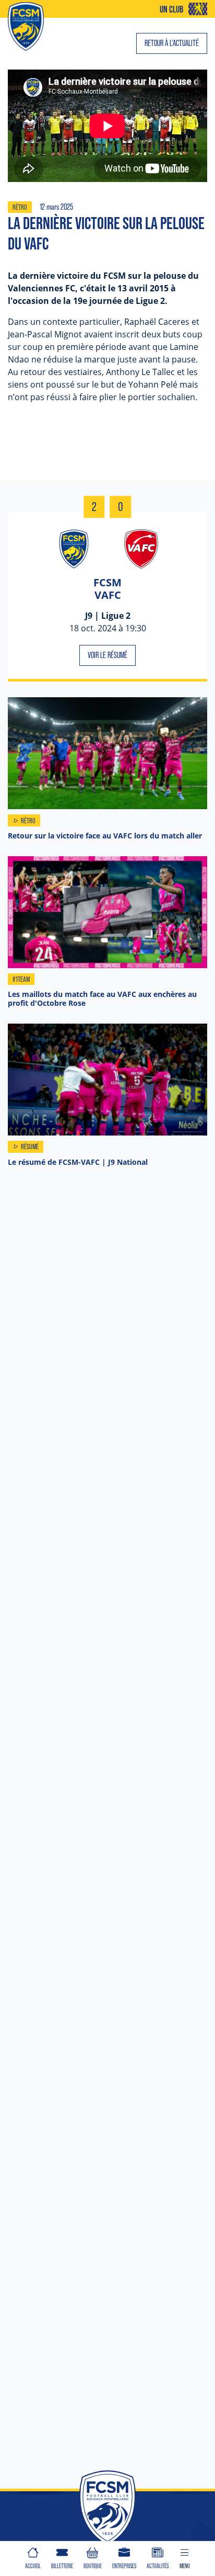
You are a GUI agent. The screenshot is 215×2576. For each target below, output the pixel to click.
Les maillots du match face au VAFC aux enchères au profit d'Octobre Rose (102, 998)
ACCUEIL (33, 2566)
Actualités (158, 2566)
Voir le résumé (107, 655)
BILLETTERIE (62, 2566)
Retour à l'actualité (172, 43)
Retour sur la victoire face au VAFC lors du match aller (105, 836)
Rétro (20, 207)
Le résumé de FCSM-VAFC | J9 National (78, 1162)
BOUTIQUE (93, 2566)
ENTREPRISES (124, 2566)
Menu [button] (185, 2566)
